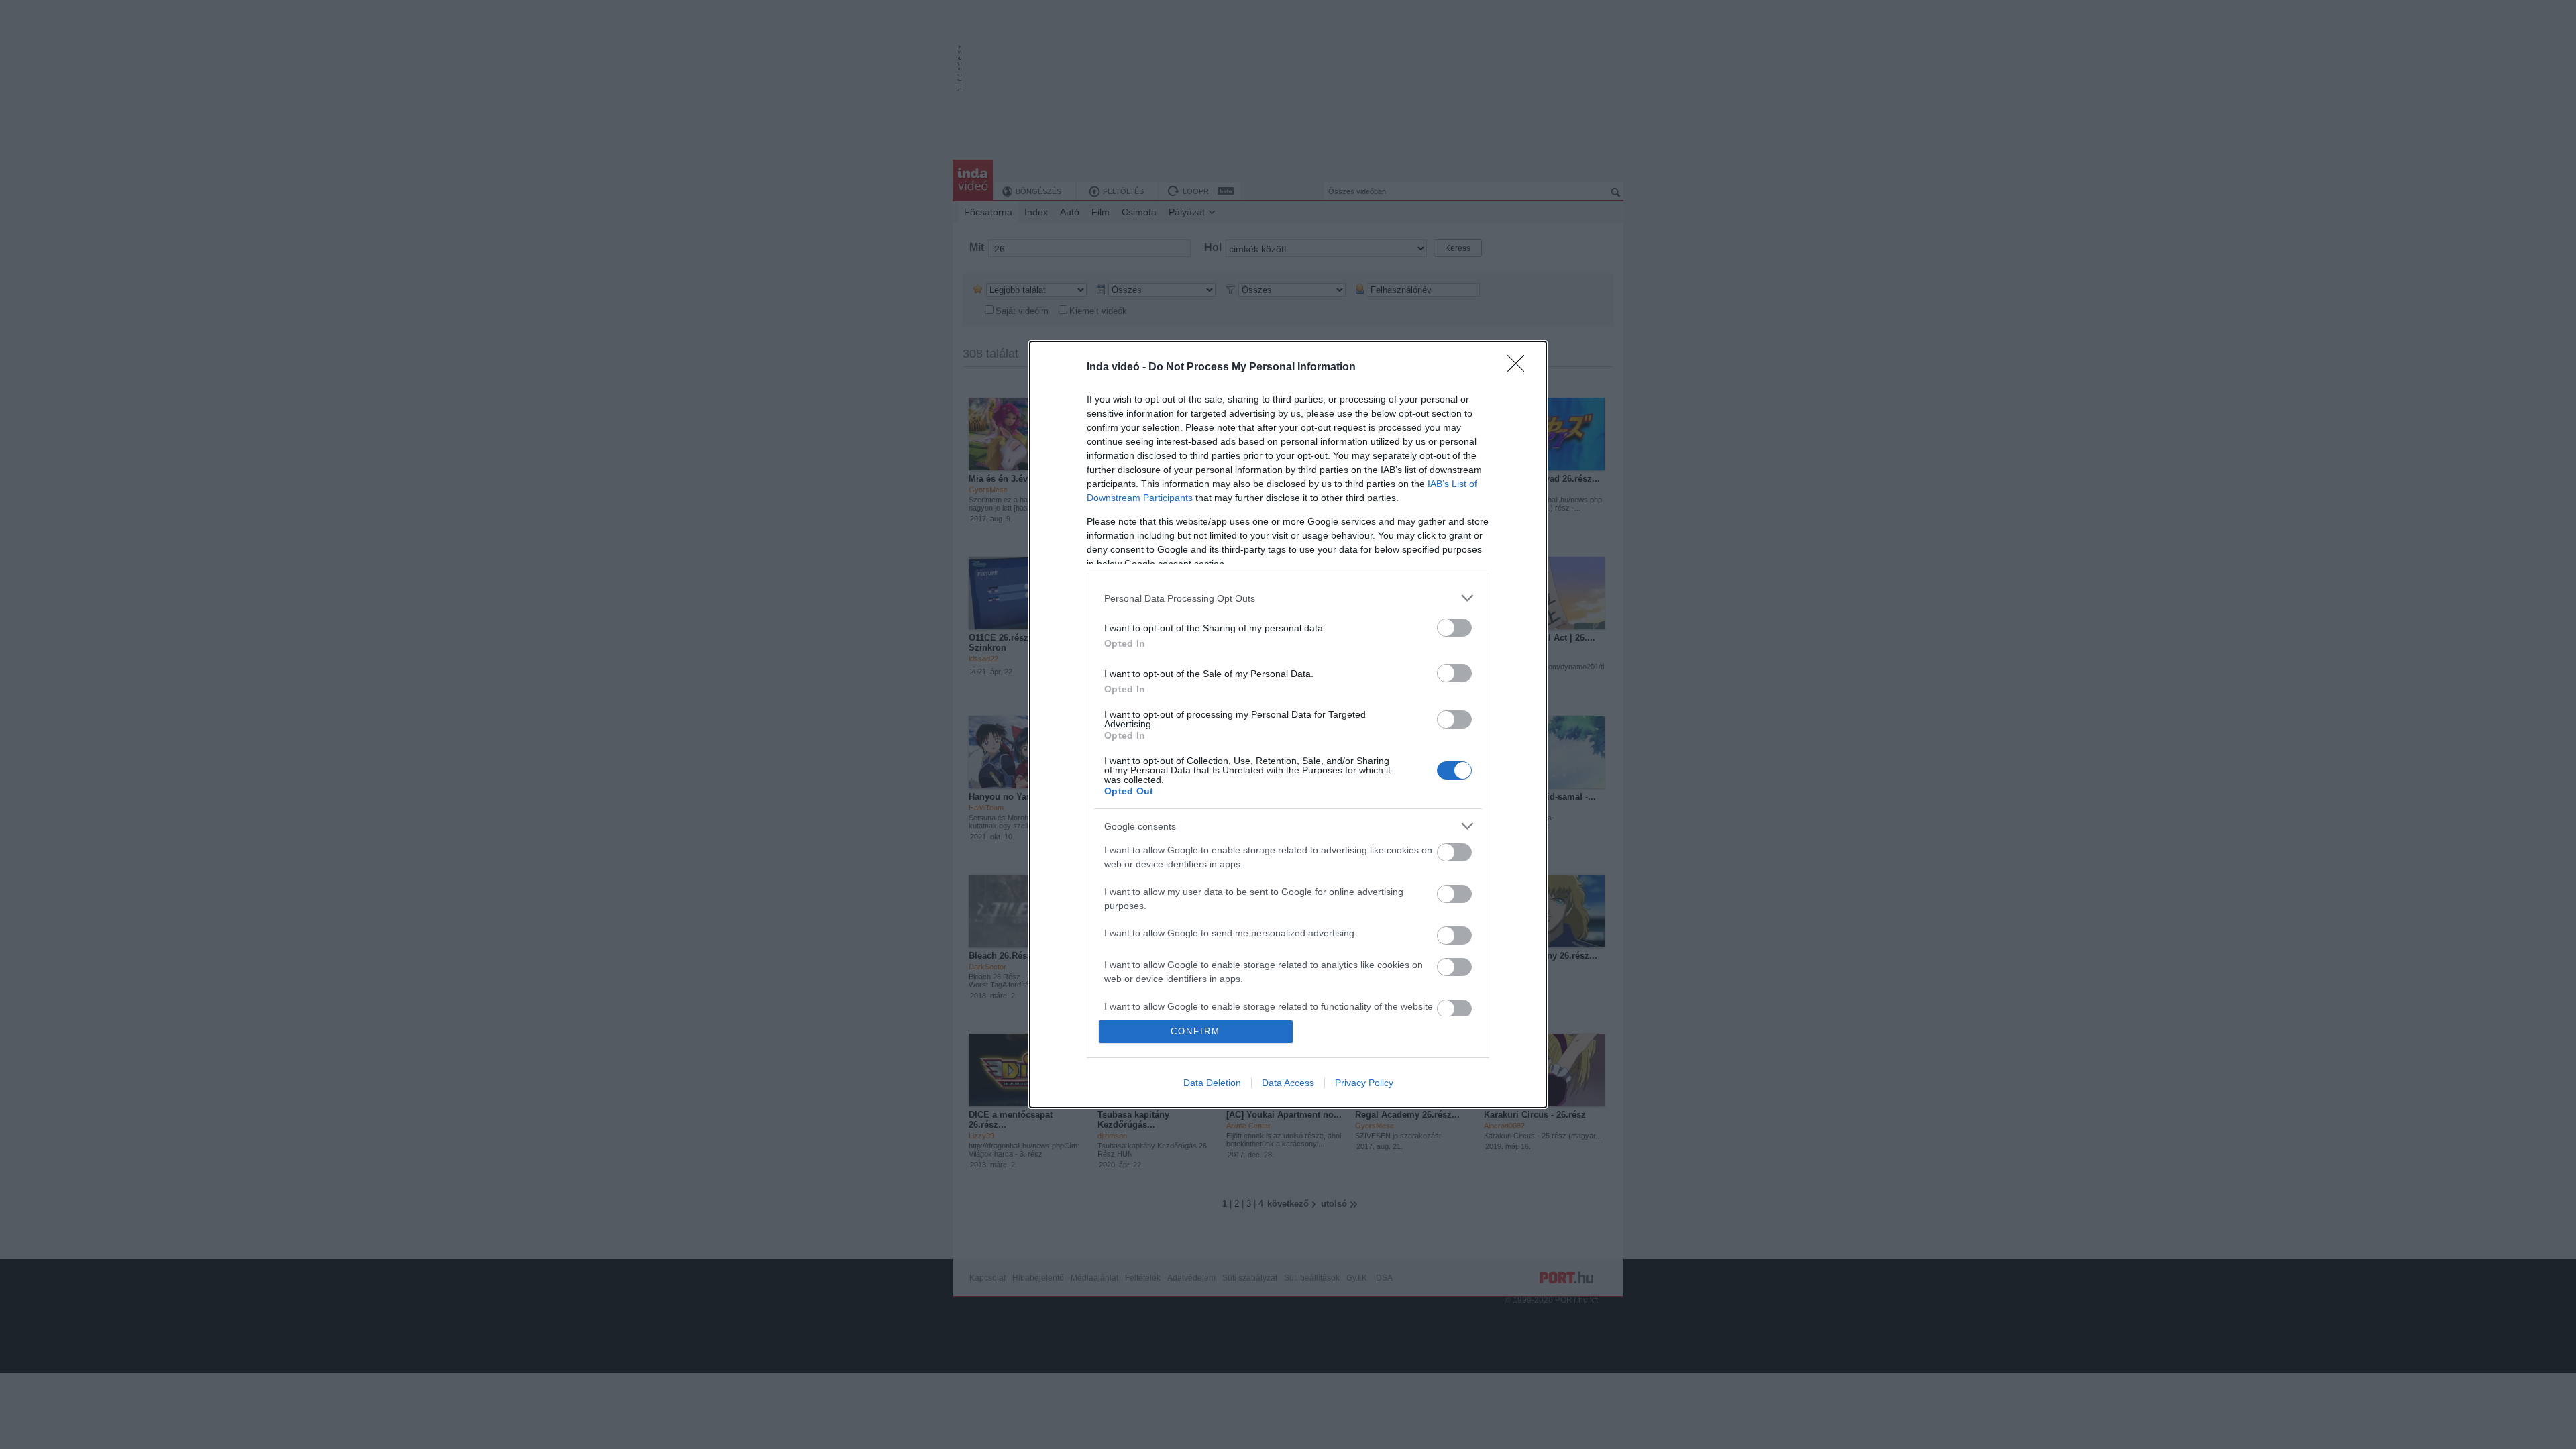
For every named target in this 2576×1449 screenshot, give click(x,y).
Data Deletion (1212, 1083)
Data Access (1288, 1083)
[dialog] (1288, 724)
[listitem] (1288, 598)
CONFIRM (1195, 1031)
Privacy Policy (1364, 1083)
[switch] (1454, 628)
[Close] (1520, 368)
